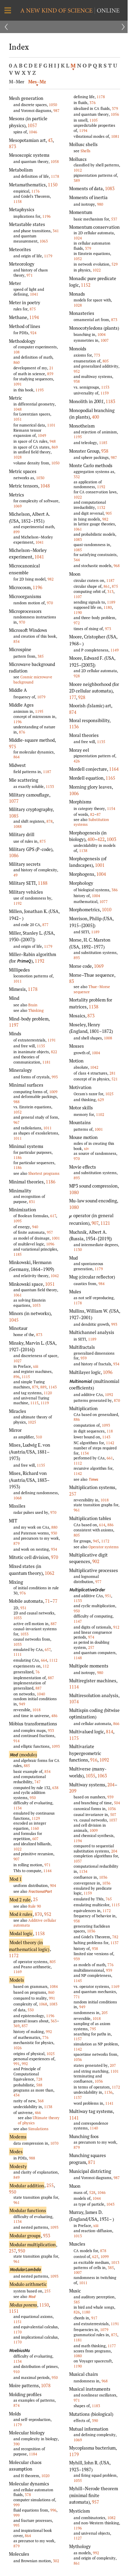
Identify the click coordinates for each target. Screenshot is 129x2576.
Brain (33, 1005)
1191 (52, 1040)
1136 (74, 727)
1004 (101, 334)
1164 (114, 769)
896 (17, 1377)
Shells (85, 151)
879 (35, 1387)
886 (77, 1419)
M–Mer (17, 82)
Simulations (38, 2129)
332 (77, 477)
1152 (86, 285)
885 (27, 1766)
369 (17, 2026)
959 (84, 1358)
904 (53, 1885)
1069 (18, 506)
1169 (18, 1972)
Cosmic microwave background (33, 679)
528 (92, 2192)
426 (77, 761)
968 (117, 566)
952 (48, 1914)
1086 (14, 855)
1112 (53, 1660)
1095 (18, 1221)
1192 (18, 903)
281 (112, 1073)
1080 (74, 1192)
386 (115, 890)
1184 (33, 2454)
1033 (18, 1618)
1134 (18, 1808)
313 (110, 591)
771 (77, 1997)
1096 (50, 1244)
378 (28, 2495)
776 (45, 2037)
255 (50, 2185)
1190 (78, 612)
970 (50, 603)
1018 (36, 1710)
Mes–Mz (37, 82)
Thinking (36, 1010)
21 (51, 368)
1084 (54, 1986)
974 (91, 1637)
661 (110, 1458)
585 (77, 2302)
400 (95, 417)
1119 (45, 1403)
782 (115, 1937)
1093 (56, 1746)
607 (35, 1839)
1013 (78, 2236)
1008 (108, 1038)
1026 (18, 2048)
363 (54, 2021)
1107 (78, 597)
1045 (14, 1320)
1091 (18, 384)
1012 (78, 170)
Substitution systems (91, 822)
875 (33, 309)
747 (37, 1782)
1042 (55, 1276)
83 (72, 981)
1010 (107, 910)
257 (12, 2251)
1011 (18, 981)
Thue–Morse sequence (92, 989)
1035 (90, 1776)
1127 (78, 2538)
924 (33, 333)
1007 (105, 340)
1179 (48, 256)
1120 (48, 1393)
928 (77, 676)
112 (46, 1666)
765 (109, 1899)
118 (110, 1431)
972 (77, 623)
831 (32, 1202)
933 (51, 1730)
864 (17, 757)
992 (49, 2031)
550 (31, 2010)
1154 (111, 808)
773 (97, 355)
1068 (18, 1498)
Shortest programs (44, 1173)
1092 (109, 1394)
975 (13, 747)
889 (43, 1387)
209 (73, 1791)
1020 (45, 2476)
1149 (115, 650)
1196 (46, 216)
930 (54, 1533)
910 (17, 2372)
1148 (78, 1658)
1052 (18, 1112)
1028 (18, 457)
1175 (74, 1738)
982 (51, 579)
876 (22, 732)
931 (23, 1608)
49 (15, 875)
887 (54, 1624)
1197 (14, 1025)
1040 (41, 1694)
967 (17, 1122)
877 (45, 925)
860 (17, 362)
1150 (53, 185)
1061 (18, 1295)
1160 (35, 1828)
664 (44, 1660)
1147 (78, 1621)
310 (39, 1437)
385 (41, 656)
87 (99, 814)
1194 (34, 317)
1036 (112, 1809)
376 (93, 102)
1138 (48, 2107)
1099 (105, 2256)
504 (117, 1803)
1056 (115, 114)
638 (55, 1788)
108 (17, 352)
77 (55, 1601)
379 (115, 108)
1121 (105, 1223)
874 (17, 2405)
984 (101, 1284)
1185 (18, 1254)
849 (17, 2177)
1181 (46, 1062)
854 (17, 641)
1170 (18, 2332)
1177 (112, 2346)
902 (96, 1561)
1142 (110, 1443)
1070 (54, 2143)
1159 (105, 393)
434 (17, 2095)
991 (52, 1998)
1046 (33, 132)
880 (54, 1527)
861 (107, 586)
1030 (40, 478)
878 (50, 821)
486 (54, 1716)
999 (17, 2505)
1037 (113, 1820)
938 (77, 381)
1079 (41, 697)
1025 (32, 1422)
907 (17, 1859)
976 (23, 1593)
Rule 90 (35, 1906)
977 (98, 1582)
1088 (18, 826)
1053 (36, 1305)
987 (56, 110)
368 (41, 2101)
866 (116, 1723)
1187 (47, 772)
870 (38, 1914)
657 (48, 1649)
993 (55, 1077)
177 (73, 697)
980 (100, 204)
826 (77, 2312)
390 (17, 2444)
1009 (53, 1092)
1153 (105, 387)
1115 (26, 1377)
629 (101, 1100)
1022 (18, 1849)
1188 (43, 883)
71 (47, 1601)
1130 (78, 1249)
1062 (50, 1573)
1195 (39, 711)
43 (50, 140)
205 (105, 2013)
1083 (53, 2004)
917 (94, 2318)
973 (108, 629)
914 (17, 1741)
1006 (74, 793)
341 (56, 231)
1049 (42, 435)
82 (92, 814)
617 (53, 1216)
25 (35, 1899)
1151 (14, 2311)
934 (54, 1549)
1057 (32, 125)
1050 (53, 105)
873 (13, 146)
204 (111, 1785)
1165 (110, 778)
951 (108, 1596)
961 (17, 2202)
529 (115, 264)
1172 (14, 1956)
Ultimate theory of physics (39, 2120)
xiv (87, 1148)
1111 (18, 1654)
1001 (56, 1238)
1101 (51, 425)
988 (17, 1102)
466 (38, 2112)
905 (109, 513)
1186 (18, 1157)
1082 (111, 2518)
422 (101, 839)
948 (53, 441)
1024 (78, 238)
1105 (94, 120)
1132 (101, 507)
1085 (14, 816)
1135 (41, 1046)
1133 (50, 786)
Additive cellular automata (35, 1923)
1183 (110, 401)
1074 (74, 1702)
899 (17, 532)
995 (17, 2525)
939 (110, 1797)
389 (77, 180)
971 (30, 275)
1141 (109, 2103)
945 (96, 1541)
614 (102, 1525)
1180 (108, 607)
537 (114, 219)
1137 (115, 1943)
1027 (18, 1361)
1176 (35, 191)
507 (113, 1814)
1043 (110, 2204)
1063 (44, 241)
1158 (18, 201)
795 (93, 2029)
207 (113, 2065)
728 (39, 2079)
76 (37, 1672)
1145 (78, 1980)
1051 (18, 419)
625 (95, 2256)
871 (92, 2162)
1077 (14, 801)
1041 (34, 294)
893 (77, 958)
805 (53, 1962)
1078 (46, 2385)
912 (116, 1627)
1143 (53, 1387)
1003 (111, 839)
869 (55, 447)
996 (53, 2510)
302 (56, 2561)
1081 (115, 136)
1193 (40, 390)
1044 (97, 2198)
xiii (36, 1366)
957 (50, 1232)
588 (39, 2085)
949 (22, 1704)
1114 (74, 1687)
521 (115, 1079)
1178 (55, 176)
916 (94, 1760)
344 (77, 560)
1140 (94, 2128)
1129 (36, 1818)
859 (50, 374)
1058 (55, 161)
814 (110, 1732)
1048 (18, 409)
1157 (78, 2039)
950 (33, 1798)
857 (25, 2026)
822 (54, 1052)
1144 (47, 1871)
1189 (111, 602)
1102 (100, 1114)
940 (35, 1227)
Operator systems (104, 1547)
